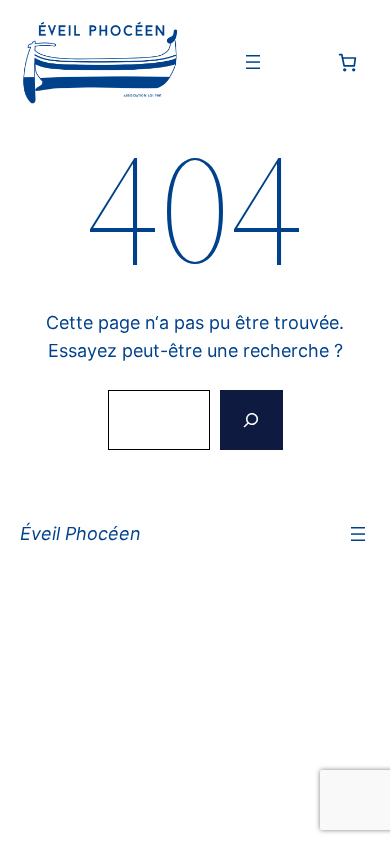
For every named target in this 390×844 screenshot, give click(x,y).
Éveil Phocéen (80, 533)
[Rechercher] (251, 420)
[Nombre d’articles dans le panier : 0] (347, 62)
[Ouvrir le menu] (253, 62)
